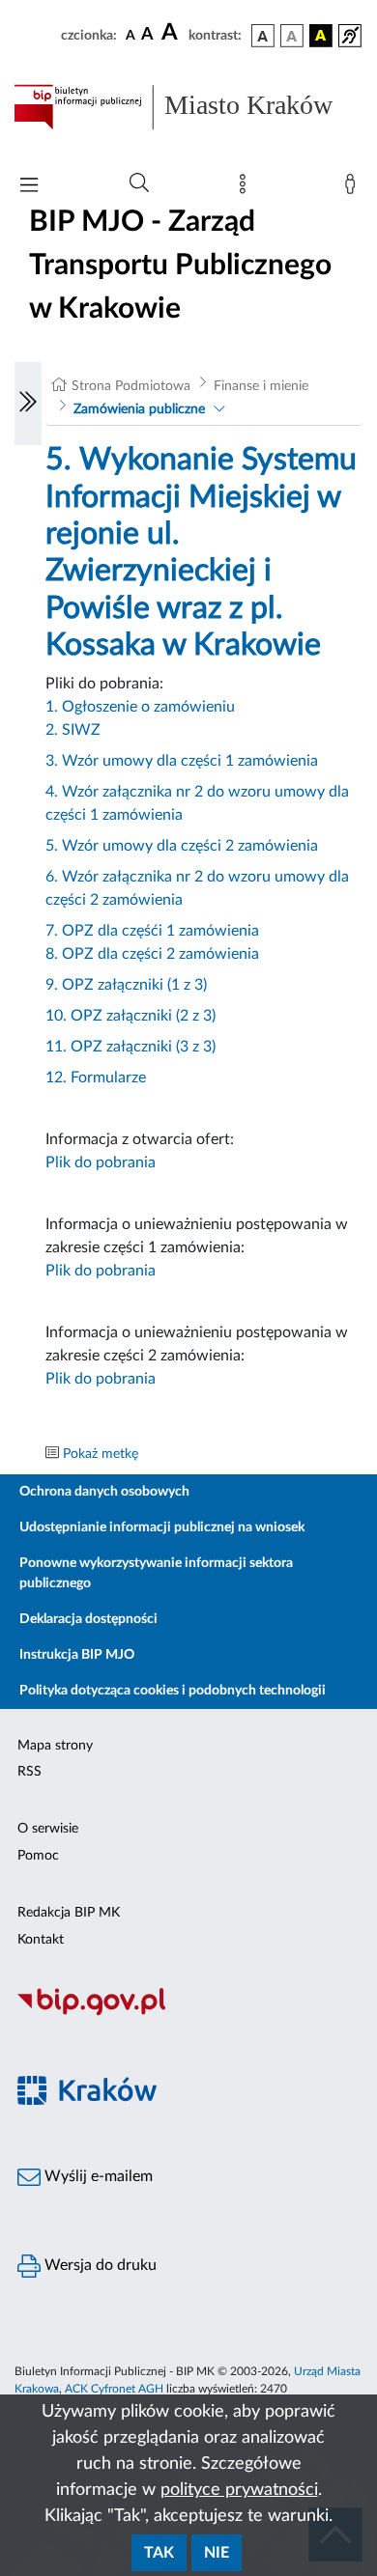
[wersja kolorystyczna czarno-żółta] (321, 36)
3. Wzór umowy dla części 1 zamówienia (182, 761)
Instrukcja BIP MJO (77, 1655)
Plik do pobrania (101, 1162)
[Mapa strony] (246, 188)
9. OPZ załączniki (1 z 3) (126, 985)
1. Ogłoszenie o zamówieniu (140, 707)
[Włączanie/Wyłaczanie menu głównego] (29, 187)
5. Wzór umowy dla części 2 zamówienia (182, 846)
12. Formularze (96, 1078)
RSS (29, 1772)
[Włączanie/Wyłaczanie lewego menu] (28, 404)
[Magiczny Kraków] (188, 2102)
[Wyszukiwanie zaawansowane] (139, 183)
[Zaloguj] (354, 188)
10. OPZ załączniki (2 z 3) (130, 1016)
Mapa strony (55, 1746)
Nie (217, 2553)
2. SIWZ (73, 730)
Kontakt (41, 1940)
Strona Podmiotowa (131, 386)
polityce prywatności (239, 2490)
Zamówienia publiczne (139, 409)
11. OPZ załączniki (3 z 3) (130, 1047)
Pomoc (38, 1856)
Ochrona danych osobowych (104, 1492)
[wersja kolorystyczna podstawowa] (263, 36)
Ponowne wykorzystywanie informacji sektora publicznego (156, 1573)
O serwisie (48, 1829)
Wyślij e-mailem (97, 2176)
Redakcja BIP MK (69, 1913)
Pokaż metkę (101, 1454)
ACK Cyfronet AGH (114, 2389)
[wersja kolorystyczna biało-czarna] (292, 36)
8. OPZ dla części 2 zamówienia (152, 954)
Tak (159, 2553)
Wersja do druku (99, 2265)
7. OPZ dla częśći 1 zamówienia (152, 931)
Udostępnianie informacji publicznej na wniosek (162, 1527)
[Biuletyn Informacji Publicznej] (188, 2013)
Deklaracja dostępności (88, 1619)
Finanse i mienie (261, 386)
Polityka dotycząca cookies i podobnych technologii (173, 1691)
